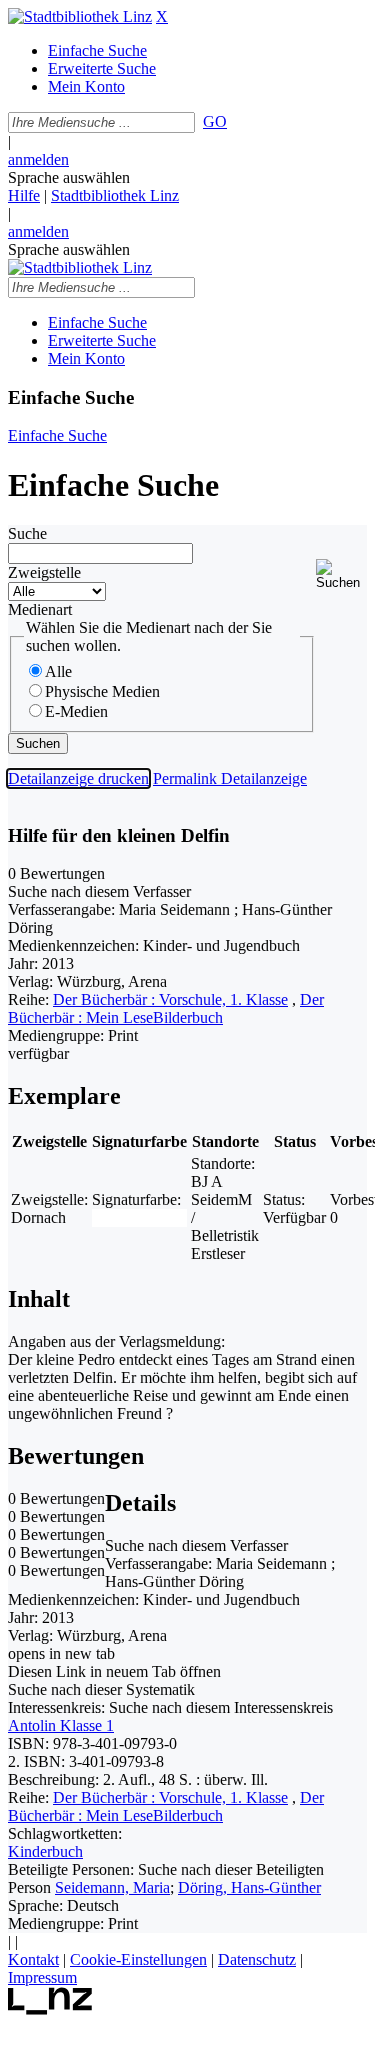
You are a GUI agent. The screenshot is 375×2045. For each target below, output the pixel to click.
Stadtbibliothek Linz (115, 195)
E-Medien (76, 711)
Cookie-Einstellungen (138, 1959)
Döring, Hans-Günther (249, 1887)
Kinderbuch (45, 1851)
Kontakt (33, 1959)
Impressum (42, 1977)
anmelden (38, 159)
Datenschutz (257, 1959)
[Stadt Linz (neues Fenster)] (50, 2009)
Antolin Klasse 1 (61, 1725)
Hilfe (24, 195)
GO (215, 121)
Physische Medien (102, 691)
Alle (58, 671)
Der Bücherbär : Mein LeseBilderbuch (166, 1008)
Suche (27, 533)
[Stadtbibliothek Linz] (80, 16)
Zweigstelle (44, 572)
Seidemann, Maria (112, 1887)
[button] (341, 574)
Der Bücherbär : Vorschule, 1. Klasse (170, 999)
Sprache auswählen (69, 177)
